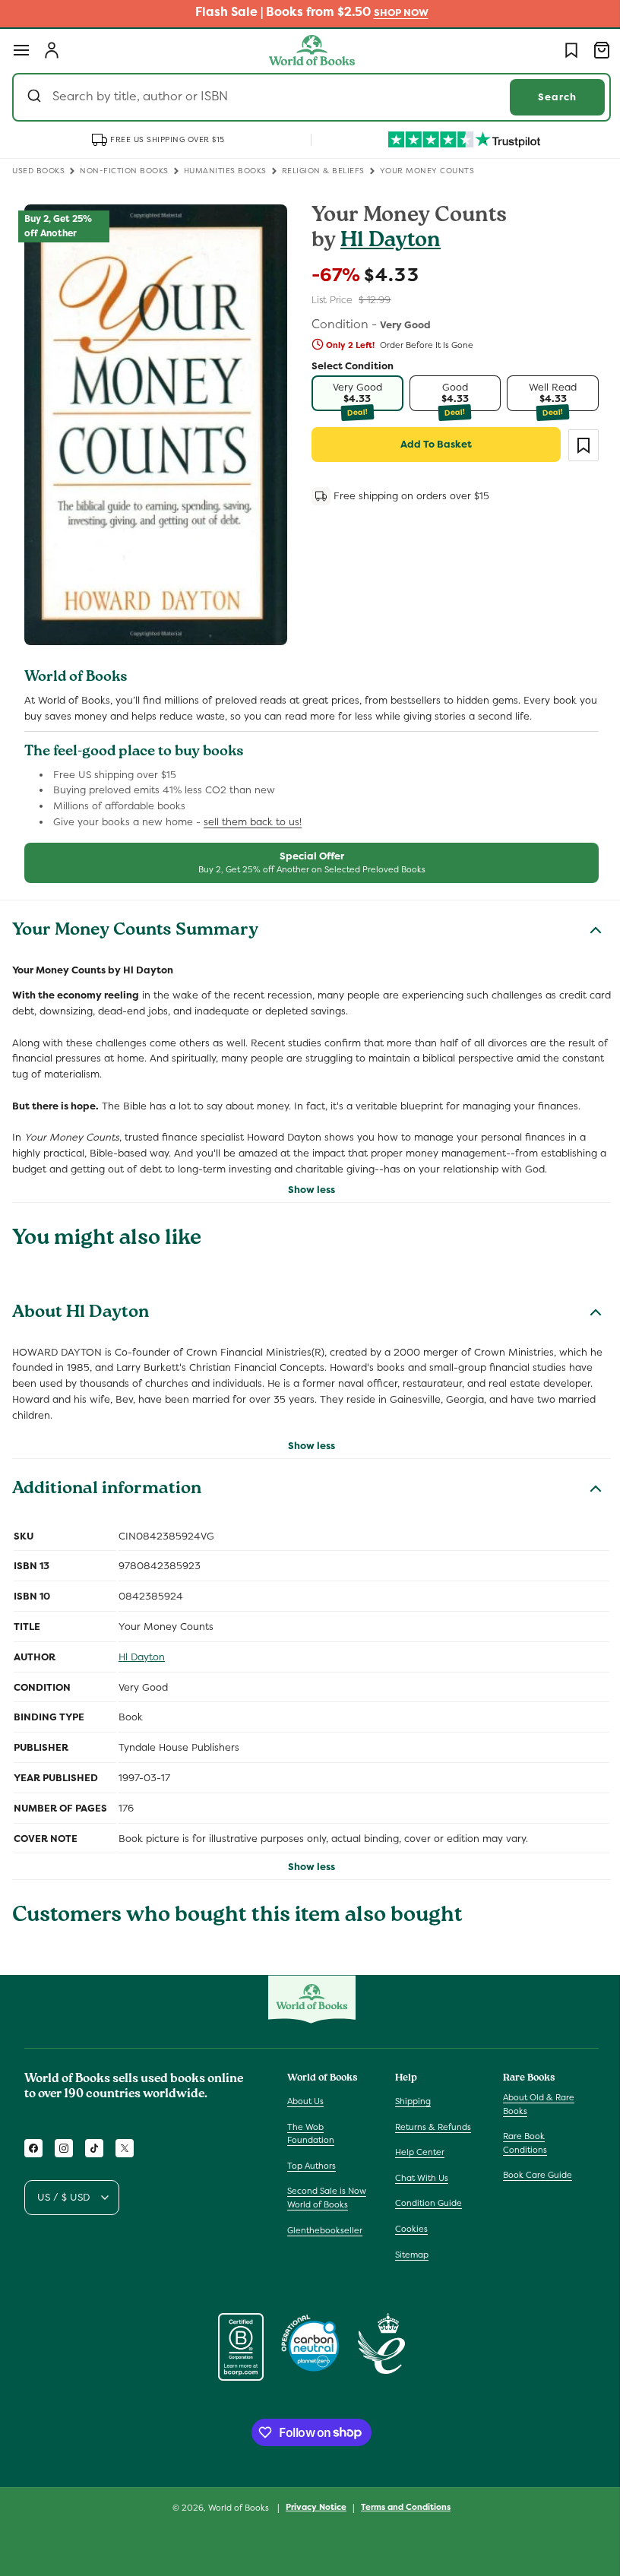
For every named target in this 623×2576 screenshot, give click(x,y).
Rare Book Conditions (517, 2143)
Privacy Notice (311, 2507)
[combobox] (306, 97)
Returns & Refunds (429, 2127)
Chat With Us (418, 2178)
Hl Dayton (385, 242)
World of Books (234, 2508)
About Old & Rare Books (531, 2104)
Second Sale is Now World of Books (327, 2198)
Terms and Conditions (400, 2507)
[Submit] (36, 97)
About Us (305, 2101)
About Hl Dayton (81, 1304)
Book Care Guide (530, 2175)
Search (546, 97)
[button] (21, 50)
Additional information (107, 1496)
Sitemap (408, 2255)
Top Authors (311, 2166)
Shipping (409, 2101)
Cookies (408, 2229)
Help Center (416, 2152)
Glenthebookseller (325, 2230)
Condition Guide (425, 2203)
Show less (306, 1180)
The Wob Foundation (311, 2134)
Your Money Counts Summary (135, 922)
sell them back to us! (253, 812)
